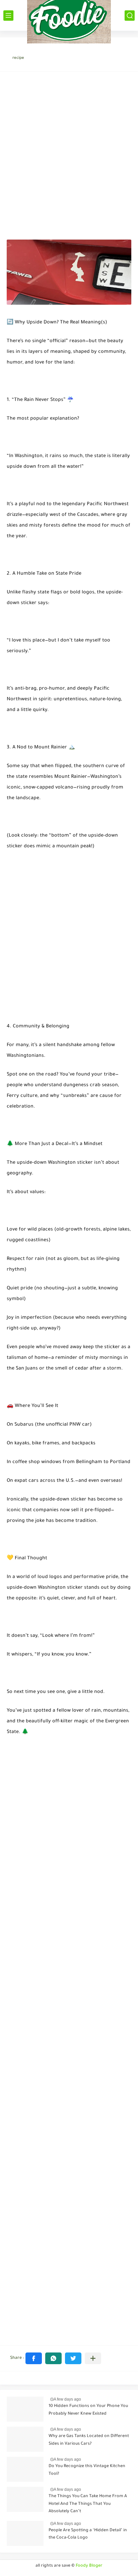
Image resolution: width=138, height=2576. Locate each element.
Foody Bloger (89, 2566)
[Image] (25, 2409)
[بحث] (130, 16)
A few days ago (67, 2399)
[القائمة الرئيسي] (8, 16)
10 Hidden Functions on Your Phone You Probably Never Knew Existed (88, 2410)
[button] (34, 2358)
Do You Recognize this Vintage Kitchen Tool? (87, 2470)
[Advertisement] (69, 152)
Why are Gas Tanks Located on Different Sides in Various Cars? (89, 2440)
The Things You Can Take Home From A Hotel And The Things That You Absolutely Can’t (88, 2504)
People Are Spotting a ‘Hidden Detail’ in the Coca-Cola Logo (88, 2534)
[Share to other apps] (93, 2358)
